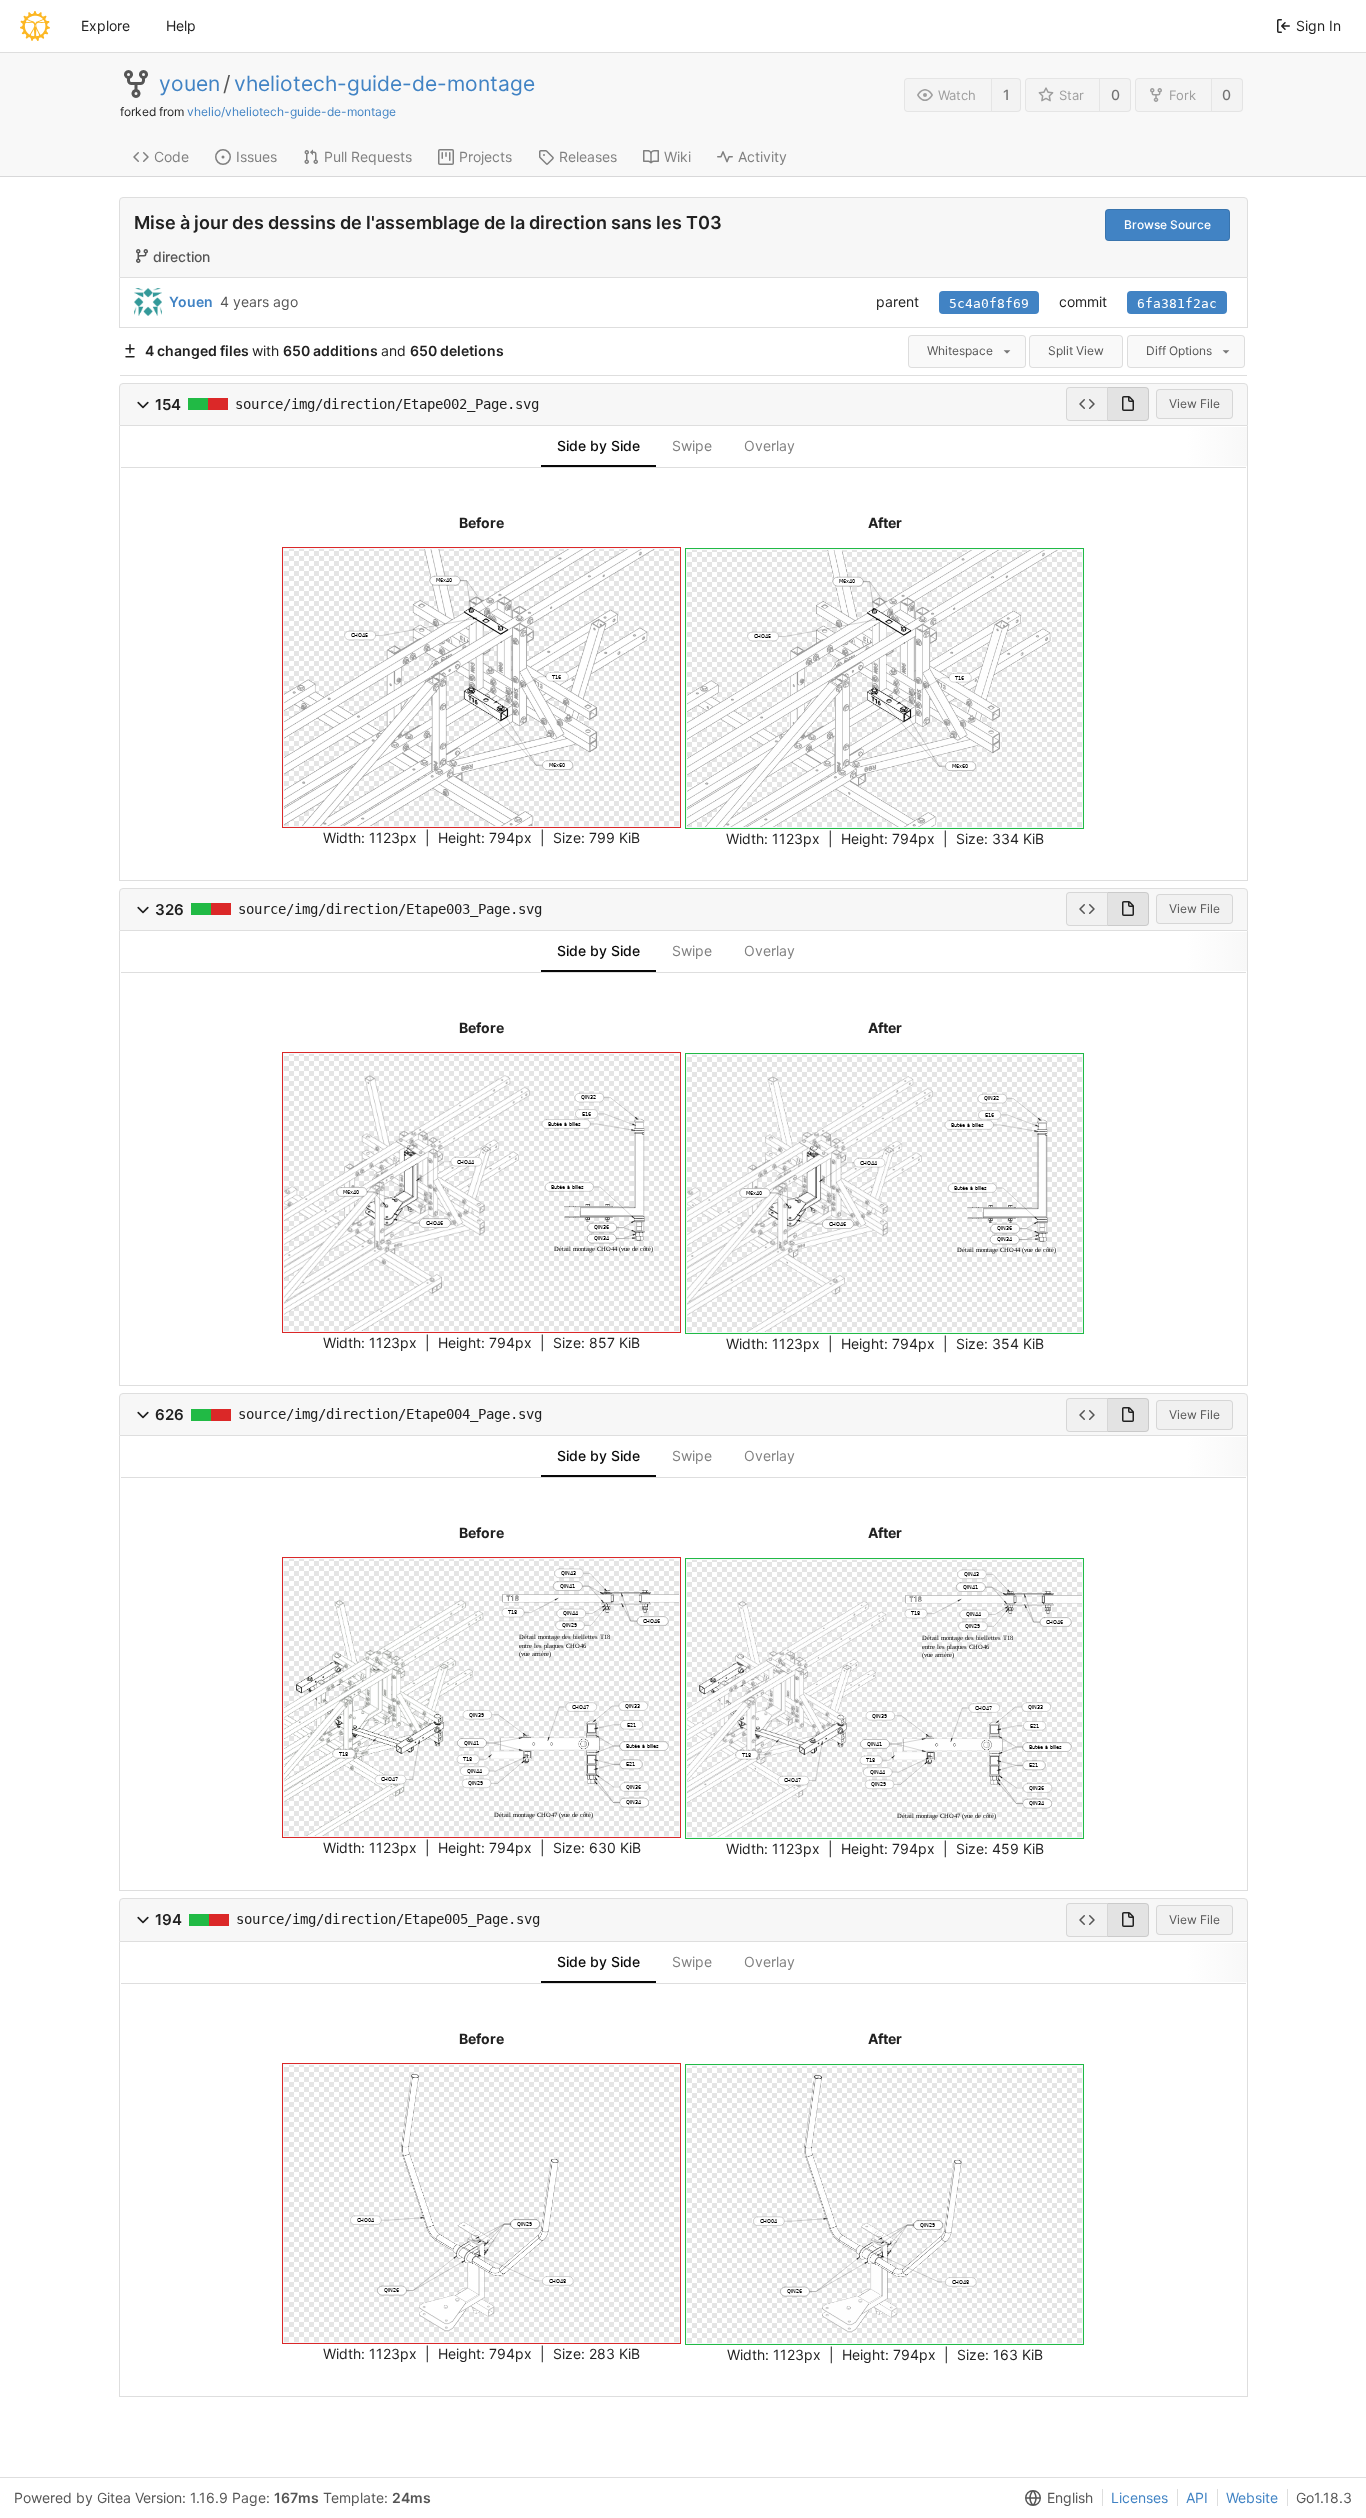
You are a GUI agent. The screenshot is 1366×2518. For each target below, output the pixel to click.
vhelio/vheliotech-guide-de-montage (291, 111)
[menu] (1055, 2498)
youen (189, 84)
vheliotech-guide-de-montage (384, 84)
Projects (485, 156)
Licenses (1139, 2497)
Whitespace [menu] (960, 350)
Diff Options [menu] (1179, 350)
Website (1252, 2497)
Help (181, 25)
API (1197, 2497)
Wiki (677, 156)
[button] (143, 404)
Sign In (1318, 25)
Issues (256, 156)
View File (1194, 403)
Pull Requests (368, 156)
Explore (105, 25)
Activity (762, 156)
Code (171, 156)
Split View (1076, 350)
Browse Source (1167, 224)
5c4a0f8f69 (989, 303)
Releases (588, 156)
